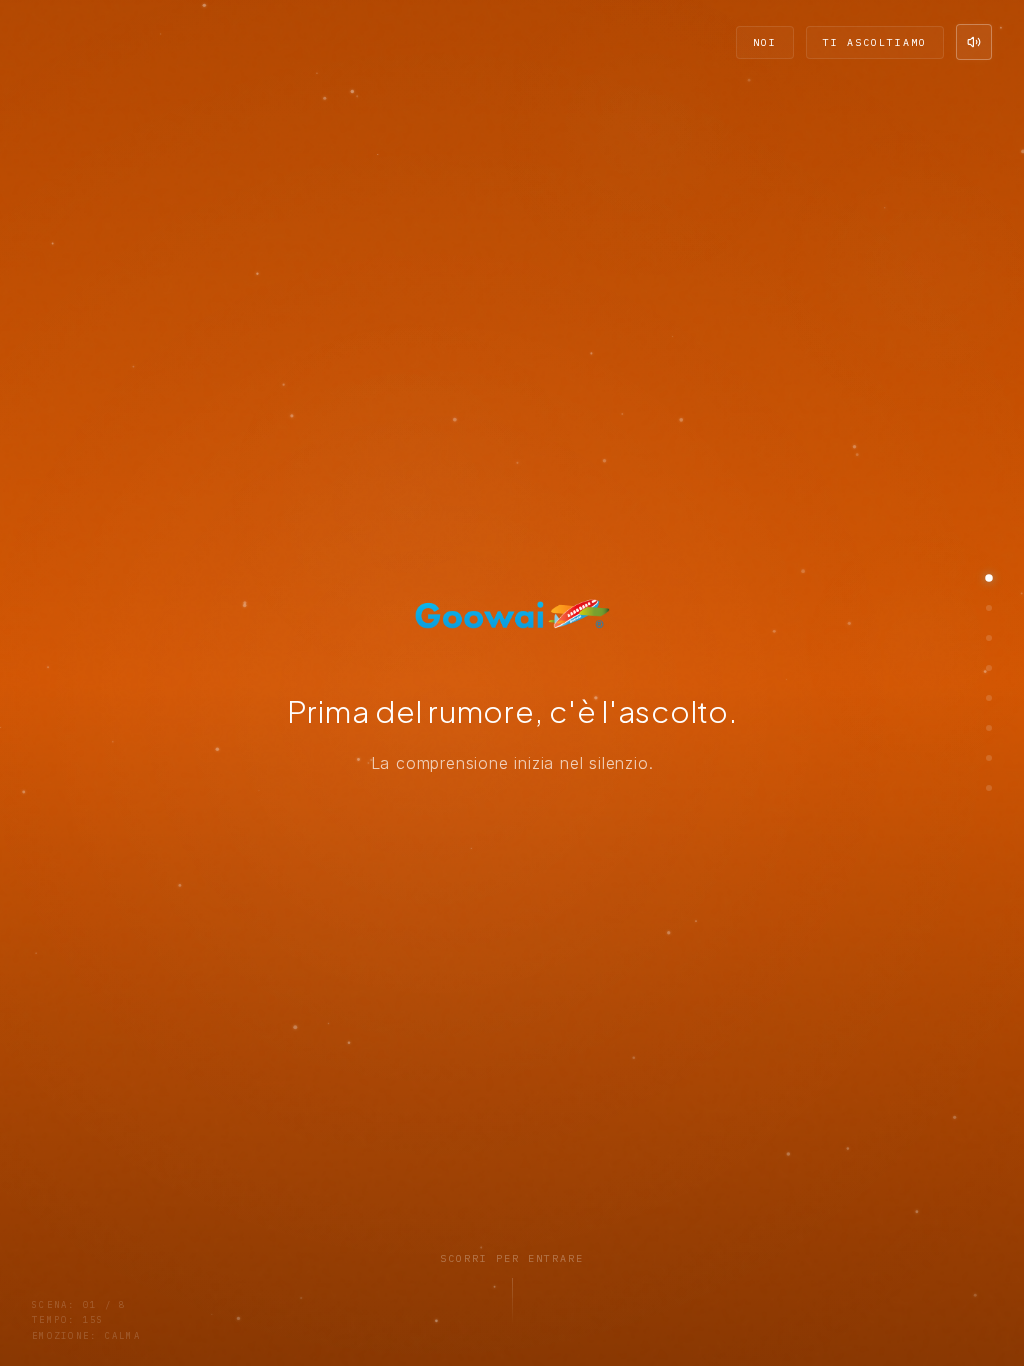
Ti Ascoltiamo (875, 42)
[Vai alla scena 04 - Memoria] (989, 668)
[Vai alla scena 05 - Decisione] (989, 698)
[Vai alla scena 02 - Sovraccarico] (989, 608)
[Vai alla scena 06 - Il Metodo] (989, 728)
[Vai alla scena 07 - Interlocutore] (989, 758)
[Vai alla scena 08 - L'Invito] (989, 788)
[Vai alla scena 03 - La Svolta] (989, 638)
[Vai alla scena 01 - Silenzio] (989, 578)
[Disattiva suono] (974, 42)
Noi (765, 42)
